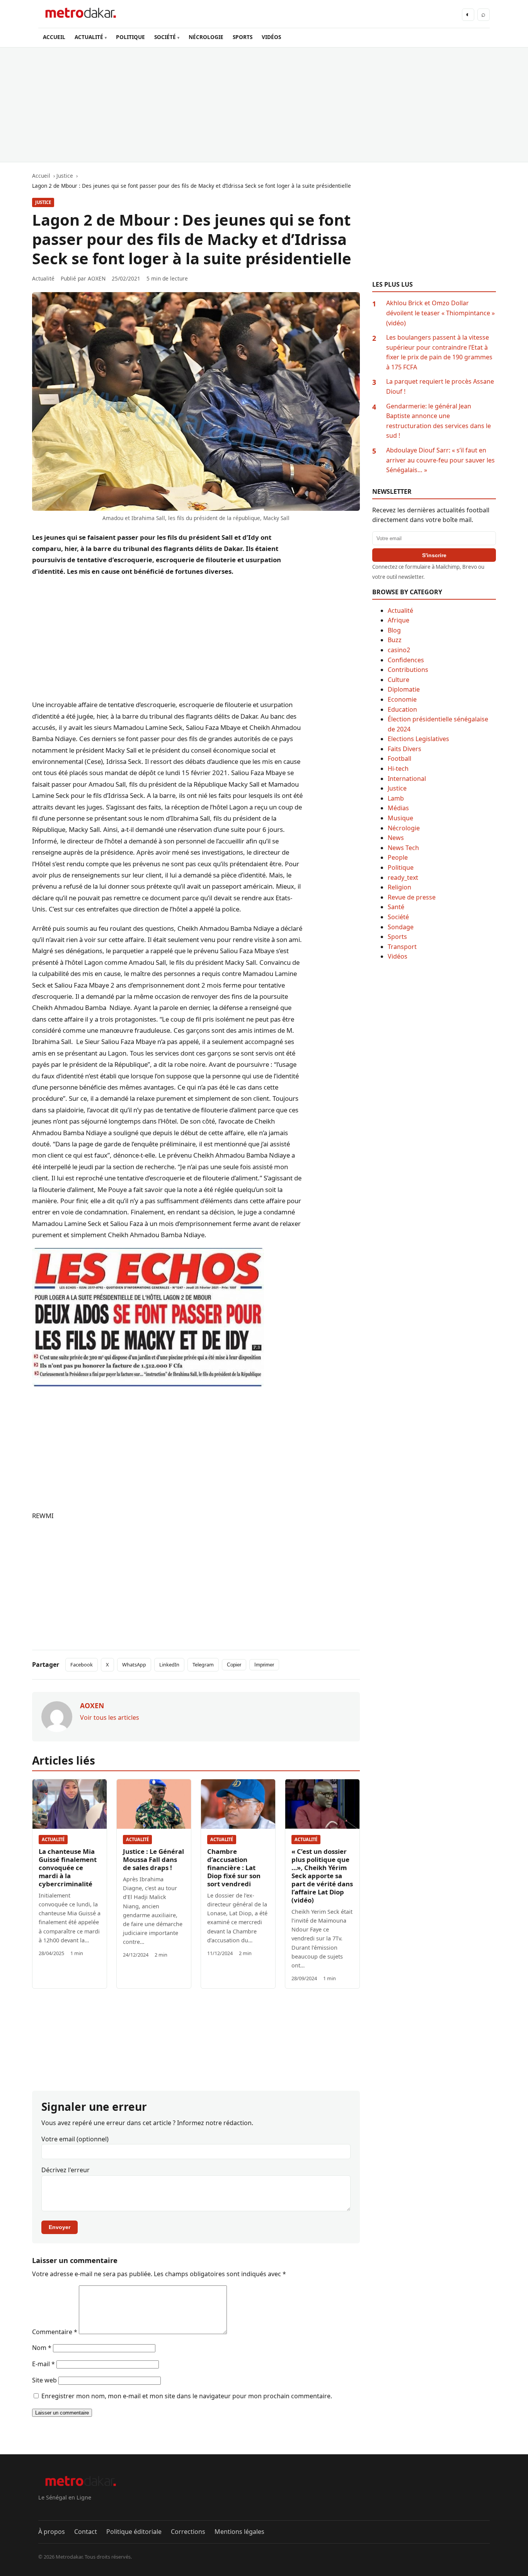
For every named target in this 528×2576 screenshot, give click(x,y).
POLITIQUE (130, 37)
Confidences (406, 660)
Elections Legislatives (418, 739)
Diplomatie (404, 689)
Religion (399, 887)
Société (398, 917)
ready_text (403, 877)
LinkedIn (169, 1665)
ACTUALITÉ (89, 37)
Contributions (408, 670)
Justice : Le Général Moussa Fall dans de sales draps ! (153, 1859)
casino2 (399, 650)
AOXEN (97, 278)
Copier (234, 1665)
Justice (43, 202)
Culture (399, 680)
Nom (42, 2348)
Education (402, 709)
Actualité (53, 1839)
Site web (44, 2380)
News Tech (403, 848)
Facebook (82, 1665)
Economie (402, 699)
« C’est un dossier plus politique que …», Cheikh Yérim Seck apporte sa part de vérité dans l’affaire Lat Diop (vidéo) (322, 1876)
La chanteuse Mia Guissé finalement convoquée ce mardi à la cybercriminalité (68, 1868)
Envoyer (60, 2227)
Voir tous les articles (110, 1717)
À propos (52, 2532)
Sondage (401, 927)
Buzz (395, 640)
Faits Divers (405, 749)
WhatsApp (134, 1665)
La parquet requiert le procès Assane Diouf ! (440, 386)
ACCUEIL (54, 37)
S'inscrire (434, 555)
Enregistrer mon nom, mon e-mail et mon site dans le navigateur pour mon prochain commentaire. (187, 2396)
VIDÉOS (271, 37)
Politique (401, 867)
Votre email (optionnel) (75, 2139)
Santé (396, 907)
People (398, 857)
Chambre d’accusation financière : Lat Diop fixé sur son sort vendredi (234, 1868)
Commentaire (55, 2332)
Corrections (188, 2532)
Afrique (399, 620)
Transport (402, 947)
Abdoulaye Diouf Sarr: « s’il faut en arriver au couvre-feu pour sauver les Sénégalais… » (440, 460)
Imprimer (264, 1665)
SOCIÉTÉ (165, 37)
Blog (394, 630)
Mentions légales (239, 2532)
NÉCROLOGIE (206, 37)
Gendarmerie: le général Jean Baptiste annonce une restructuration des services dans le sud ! (439, 421)
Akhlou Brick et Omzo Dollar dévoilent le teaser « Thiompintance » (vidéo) (440, 313)
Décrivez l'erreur (66, 2170)
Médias (398, 808)
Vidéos (398, 956)
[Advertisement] (264, 105)
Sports (397, 937)
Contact (86, 2532)
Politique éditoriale (134, 2532)
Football (399, 758)
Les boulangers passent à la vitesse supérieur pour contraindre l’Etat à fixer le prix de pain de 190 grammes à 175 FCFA (439, 352)
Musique (400, 818)
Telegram (203, 1665)
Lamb (396, 798)
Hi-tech (398, 769)
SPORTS (243, 37)
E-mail (43, 2364)
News (396, 838)
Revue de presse (412, 897)
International (407, 779)
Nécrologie (404, 828)
